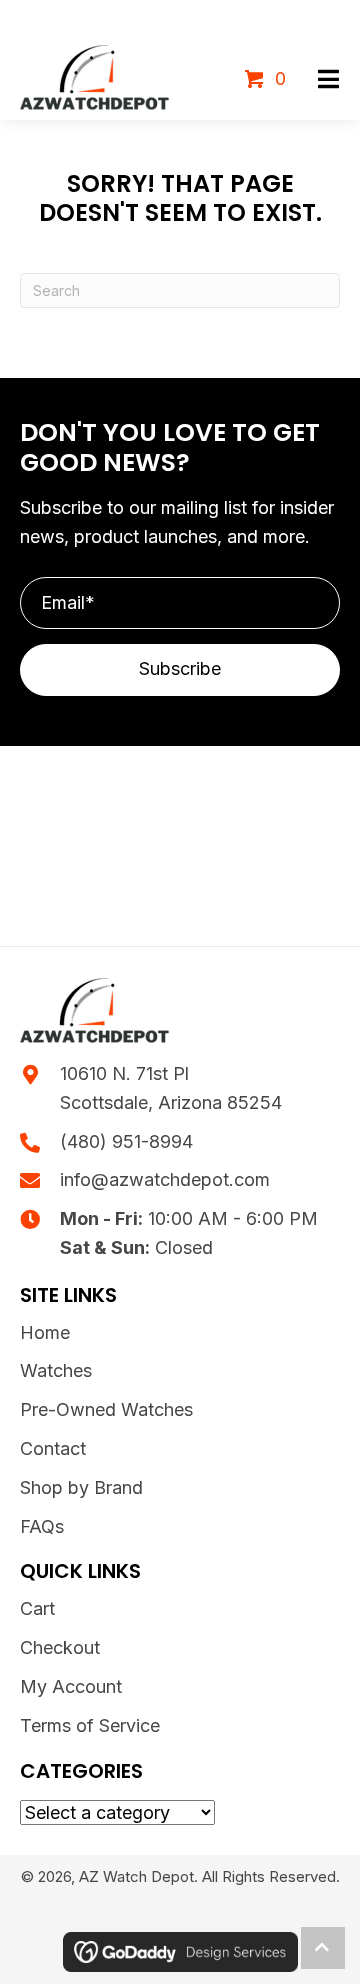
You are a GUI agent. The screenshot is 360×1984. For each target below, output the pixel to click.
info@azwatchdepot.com (165, 1179)
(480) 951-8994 (126, 1141)
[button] (328, 80)
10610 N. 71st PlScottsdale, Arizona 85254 (171, 1088)
